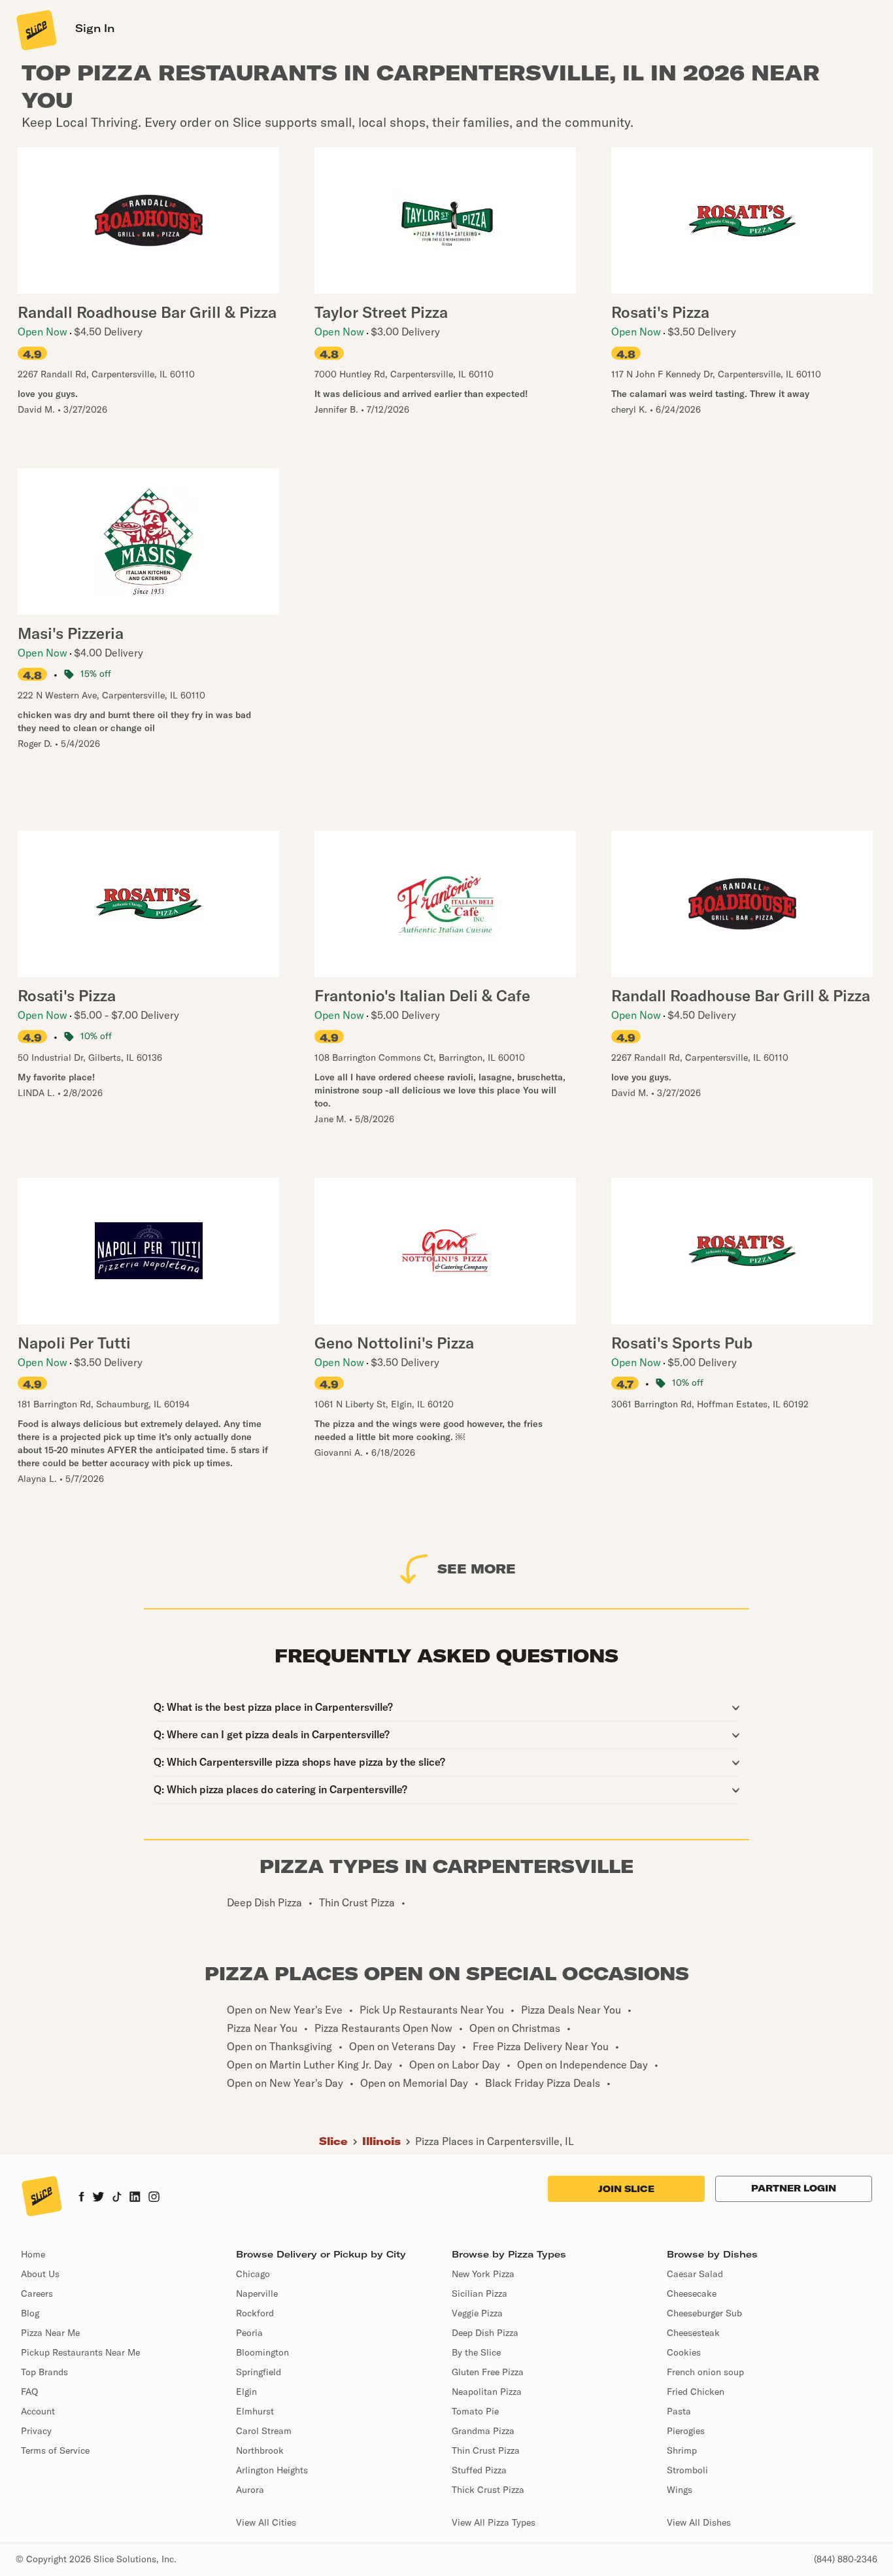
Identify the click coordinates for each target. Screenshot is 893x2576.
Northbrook (260, 2450)
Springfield (259, 2372)
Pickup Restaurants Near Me (80, 2352)
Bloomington (262, 2352)
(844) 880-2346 (846, 2559)
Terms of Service (55, 2450)
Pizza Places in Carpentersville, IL (495, 2141)
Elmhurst (255, 2411)
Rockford (255, 2313)
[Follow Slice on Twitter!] (98, 2198)
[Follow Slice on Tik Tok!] (117, 2198)
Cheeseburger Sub (704, 2313)
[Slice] (35, 29)
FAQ (29, 2392)
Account (38, 2411)
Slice (333, 2141)
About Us (40, 2274)
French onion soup (705, 2372)
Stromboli (687, 2470)
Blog (30, 2313)
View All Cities (266, 2522)
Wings (680, 2490)
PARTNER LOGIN (794, 2188)
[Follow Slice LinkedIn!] (135, 2198)
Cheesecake (692, 2293)
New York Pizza (483, 2274)
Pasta (679, 2411)
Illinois (381, 2141)
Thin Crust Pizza (486, 2450)
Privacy (36, 2431)
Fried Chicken (696, 2392)
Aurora (250, 2490)
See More (477, 1569)
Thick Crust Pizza (488, 2490)
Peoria (249, 2333)
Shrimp (682, 2450)
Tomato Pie (475, 2411)
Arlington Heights (272, 2470)
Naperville (257, 2293)
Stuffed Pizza (479, 2470)
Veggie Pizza (477, 2313)
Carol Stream (264, 2431)
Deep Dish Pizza (485, 2333)
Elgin (246, 2392)
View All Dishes (699, 2522)
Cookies (684, 2352)
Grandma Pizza (483, 2431)
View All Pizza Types (494, 2522)
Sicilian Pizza (480, 2293)
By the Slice (476, 2352)
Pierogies (686, 2431)
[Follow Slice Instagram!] (154, 2198)
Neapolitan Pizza (487, 2392)
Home (33, 2254)
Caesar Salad (695, 2274)
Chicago (253, 2274)
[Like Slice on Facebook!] (81, 2198)
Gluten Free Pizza (488, 2372)
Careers (37, 2293)
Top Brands (44, 2372)
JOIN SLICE (626, 2189)
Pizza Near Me (50, 2333)
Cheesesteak (693, 2333)
